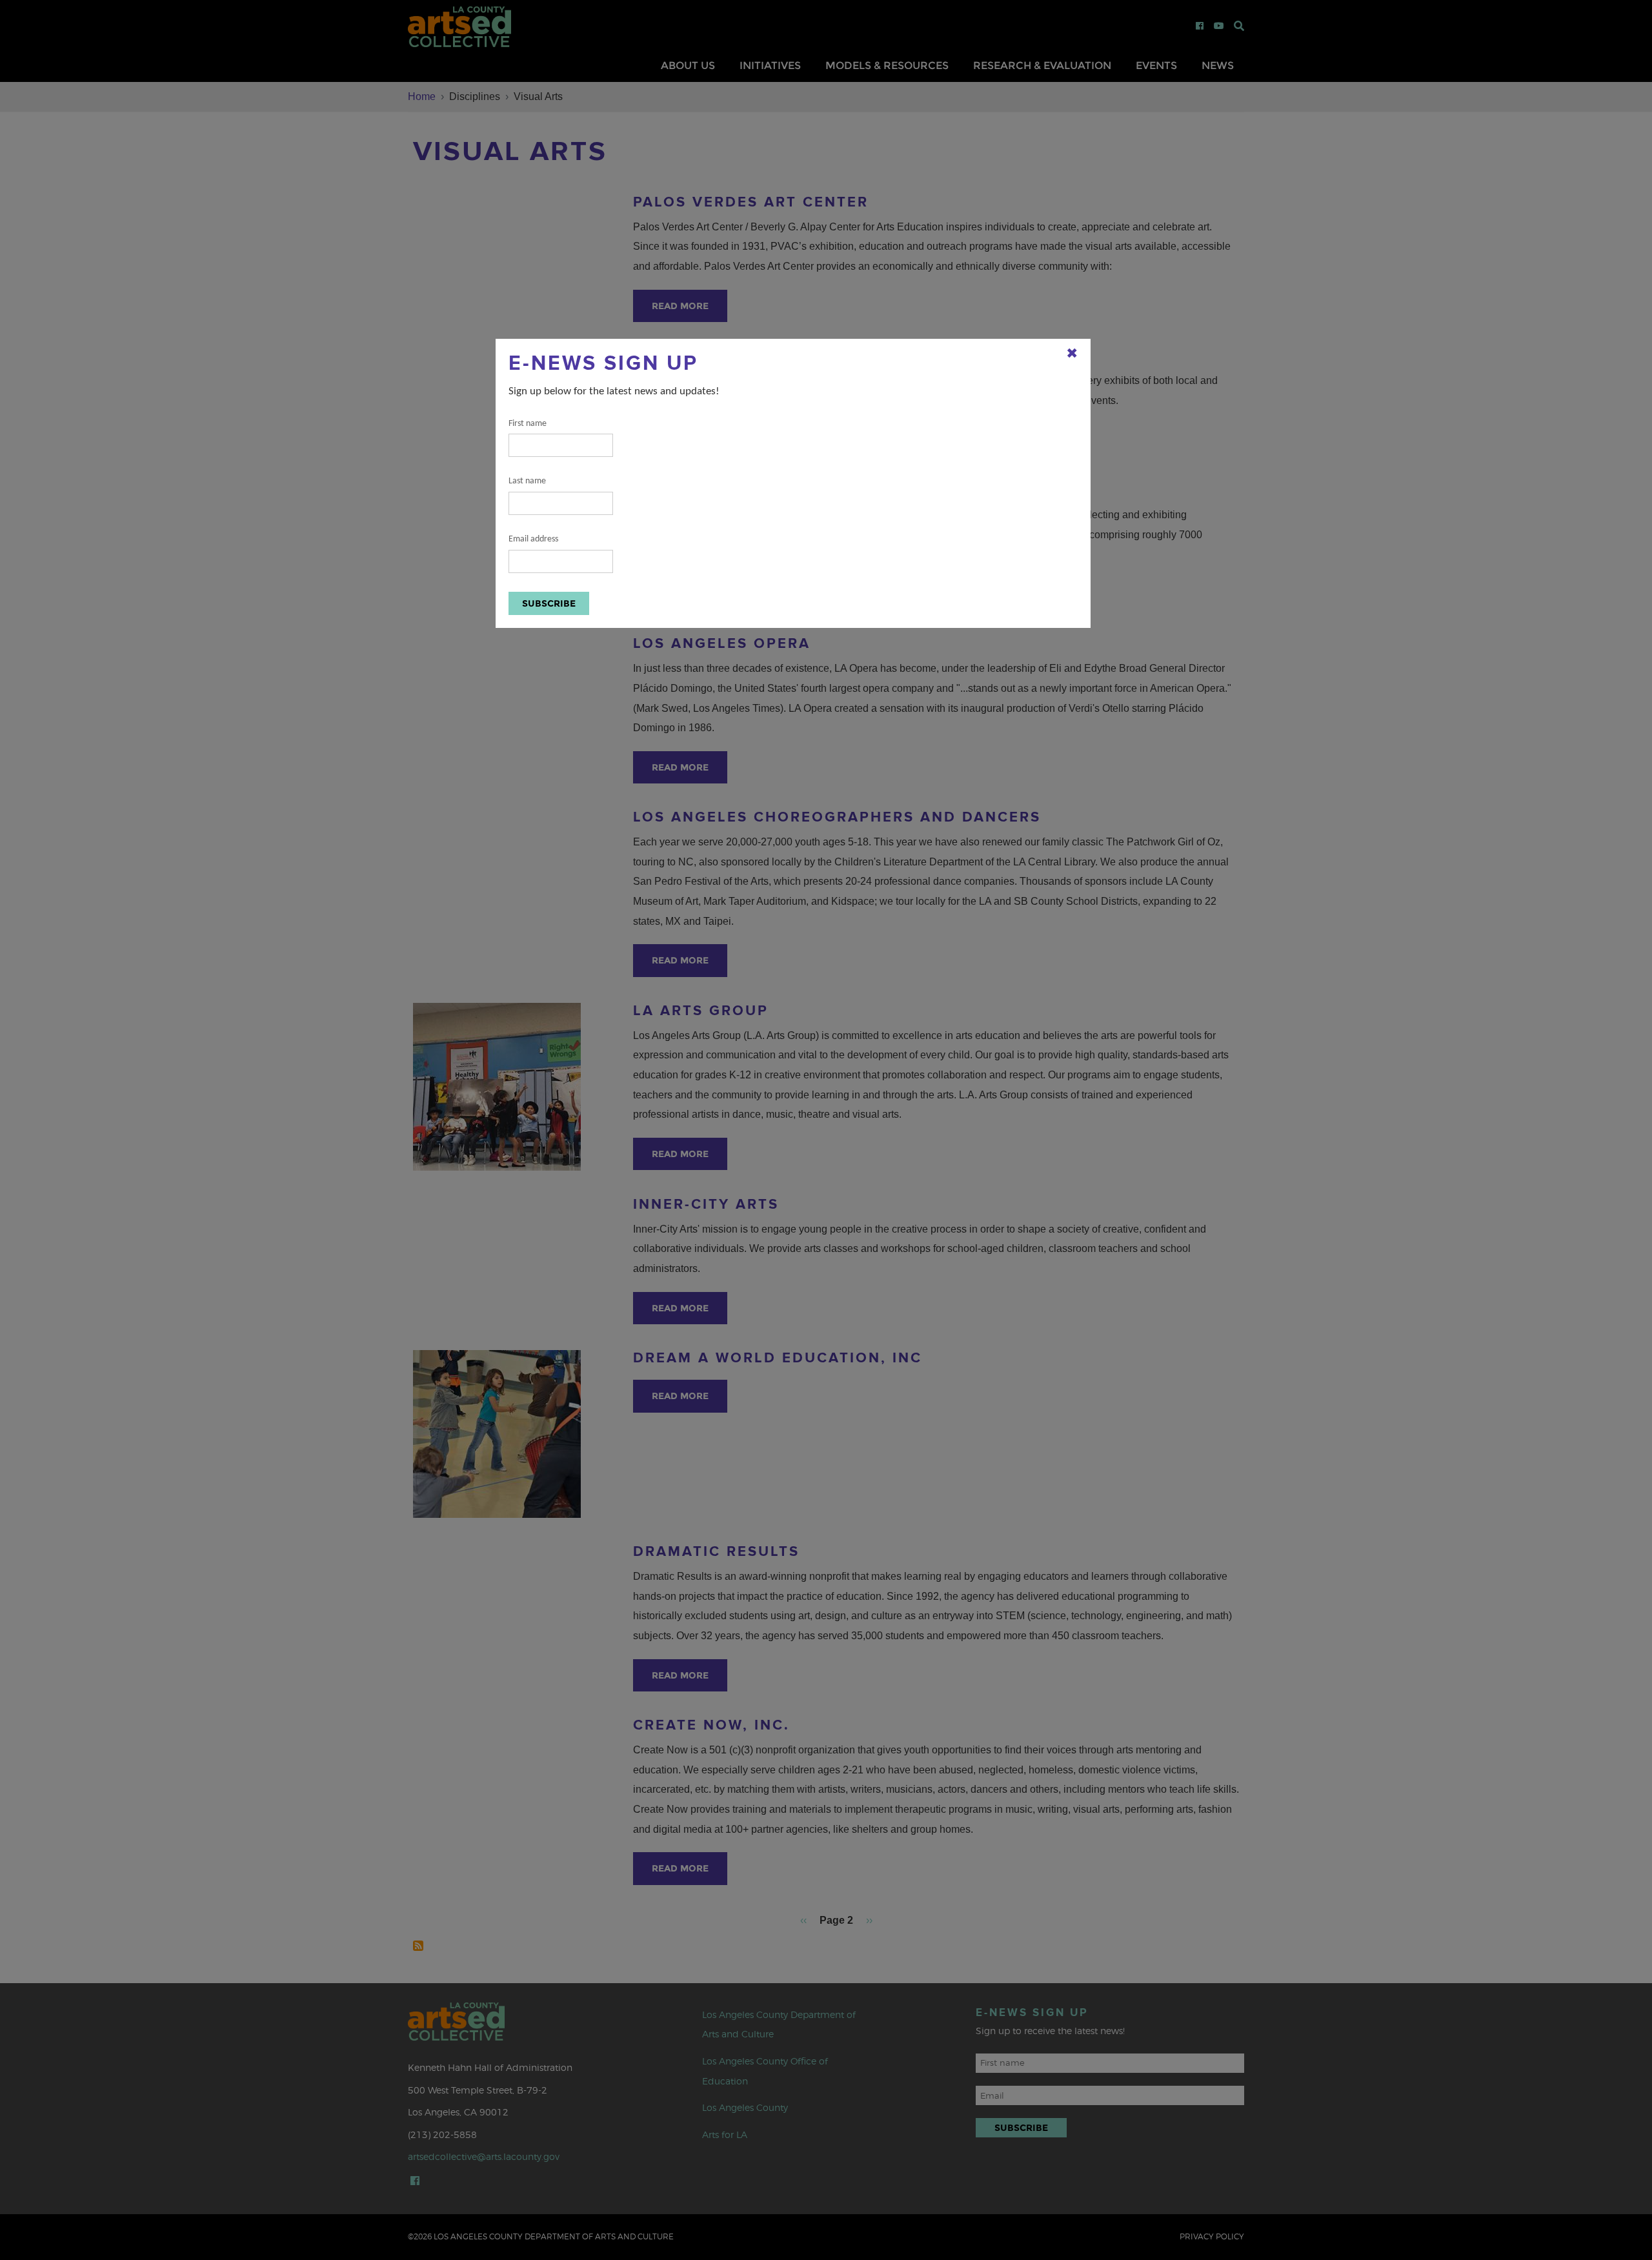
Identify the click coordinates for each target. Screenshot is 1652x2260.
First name (528, 424)
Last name (527, 481)
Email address (533, 539)
